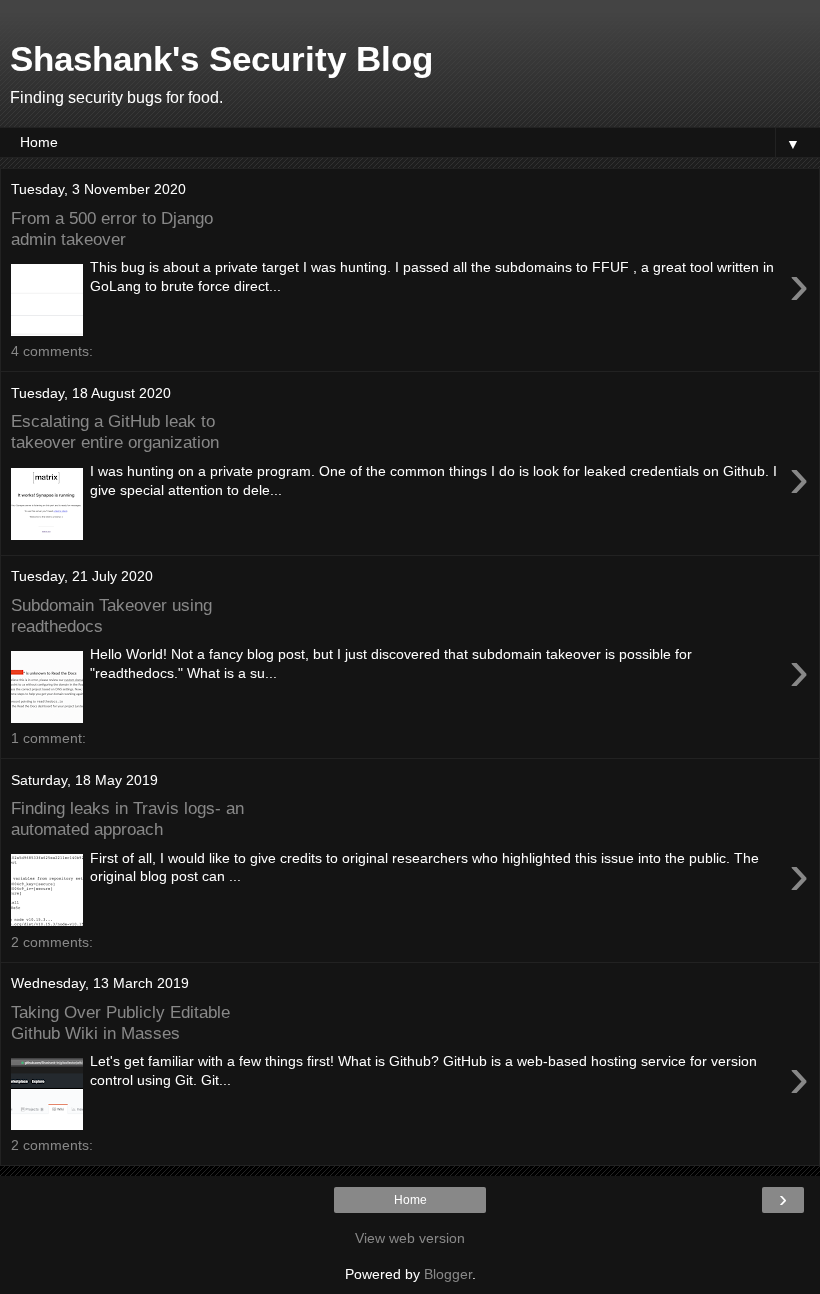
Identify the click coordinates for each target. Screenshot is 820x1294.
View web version (410, 1238)
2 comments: (52, 942)
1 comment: (48, 738)
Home (410, 1200)
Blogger (448, 1274)
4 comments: (52, 351)
